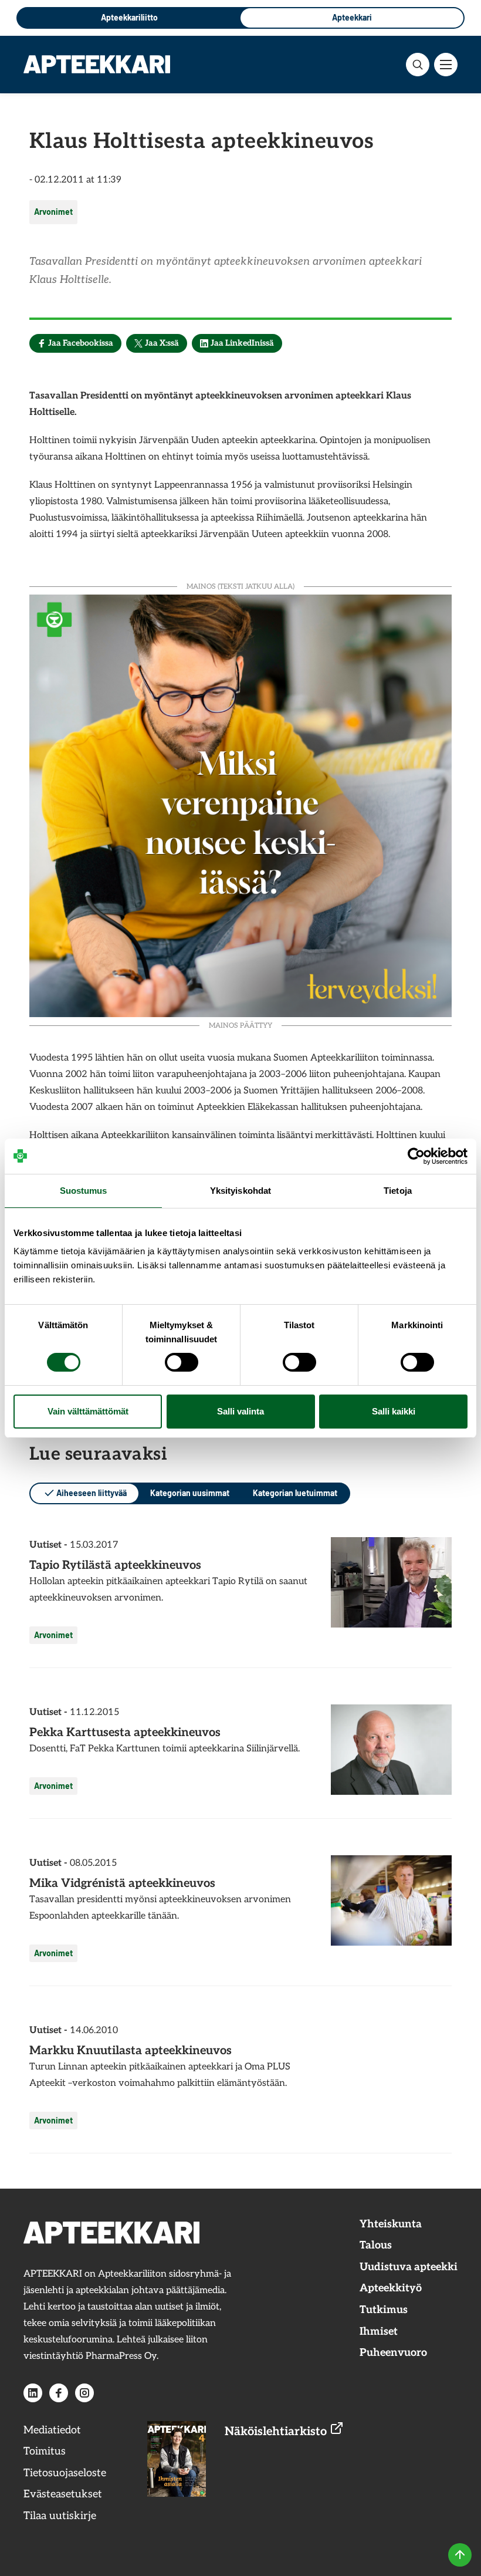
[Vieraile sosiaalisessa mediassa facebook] (59, 2393)
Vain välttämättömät (88, 1411)
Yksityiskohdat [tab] (240, 1191)
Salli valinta (240, 1411)
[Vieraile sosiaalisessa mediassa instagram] (84, 2393)
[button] (418, 65)
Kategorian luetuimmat (295, 1493)
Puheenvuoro (393, 2353)
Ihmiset (379, 2332)
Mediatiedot (52, 2430)
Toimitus (45, 2451)
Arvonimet (53, 212)
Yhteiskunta (391, 2224)
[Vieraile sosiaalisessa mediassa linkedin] (33, 2393)
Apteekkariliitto (129, 17)
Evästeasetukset (63, 2494)
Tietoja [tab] (398, 1191)
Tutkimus (384, 2310)
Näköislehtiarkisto (277, 2432)
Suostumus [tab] (84, 1191)
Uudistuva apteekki (409, 2267)
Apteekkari (352, 17)
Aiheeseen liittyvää (92, 1493)
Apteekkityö (391, 2288)
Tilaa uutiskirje (60, 2516)
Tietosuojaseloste (65, 2473)
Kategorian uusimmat (190, 1493)
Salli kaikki (394, 1411)
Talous (376, 2245)
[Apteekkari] (97, 64)
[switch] (182, 1362)
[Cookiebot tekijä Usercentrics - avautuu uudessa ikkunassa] (416, 1156)
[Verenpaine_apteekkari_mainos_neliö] (240, 804)
